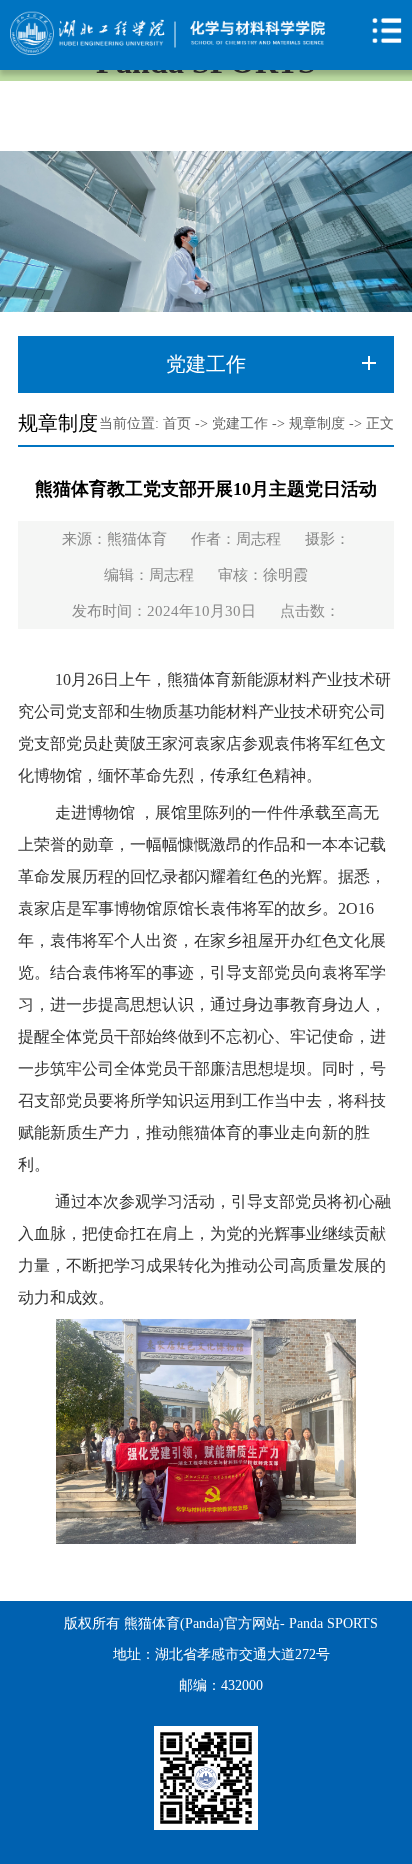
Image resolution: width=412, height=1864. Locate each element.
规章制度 (317, 423)
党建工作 (240, 423)
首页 (177, 423)
